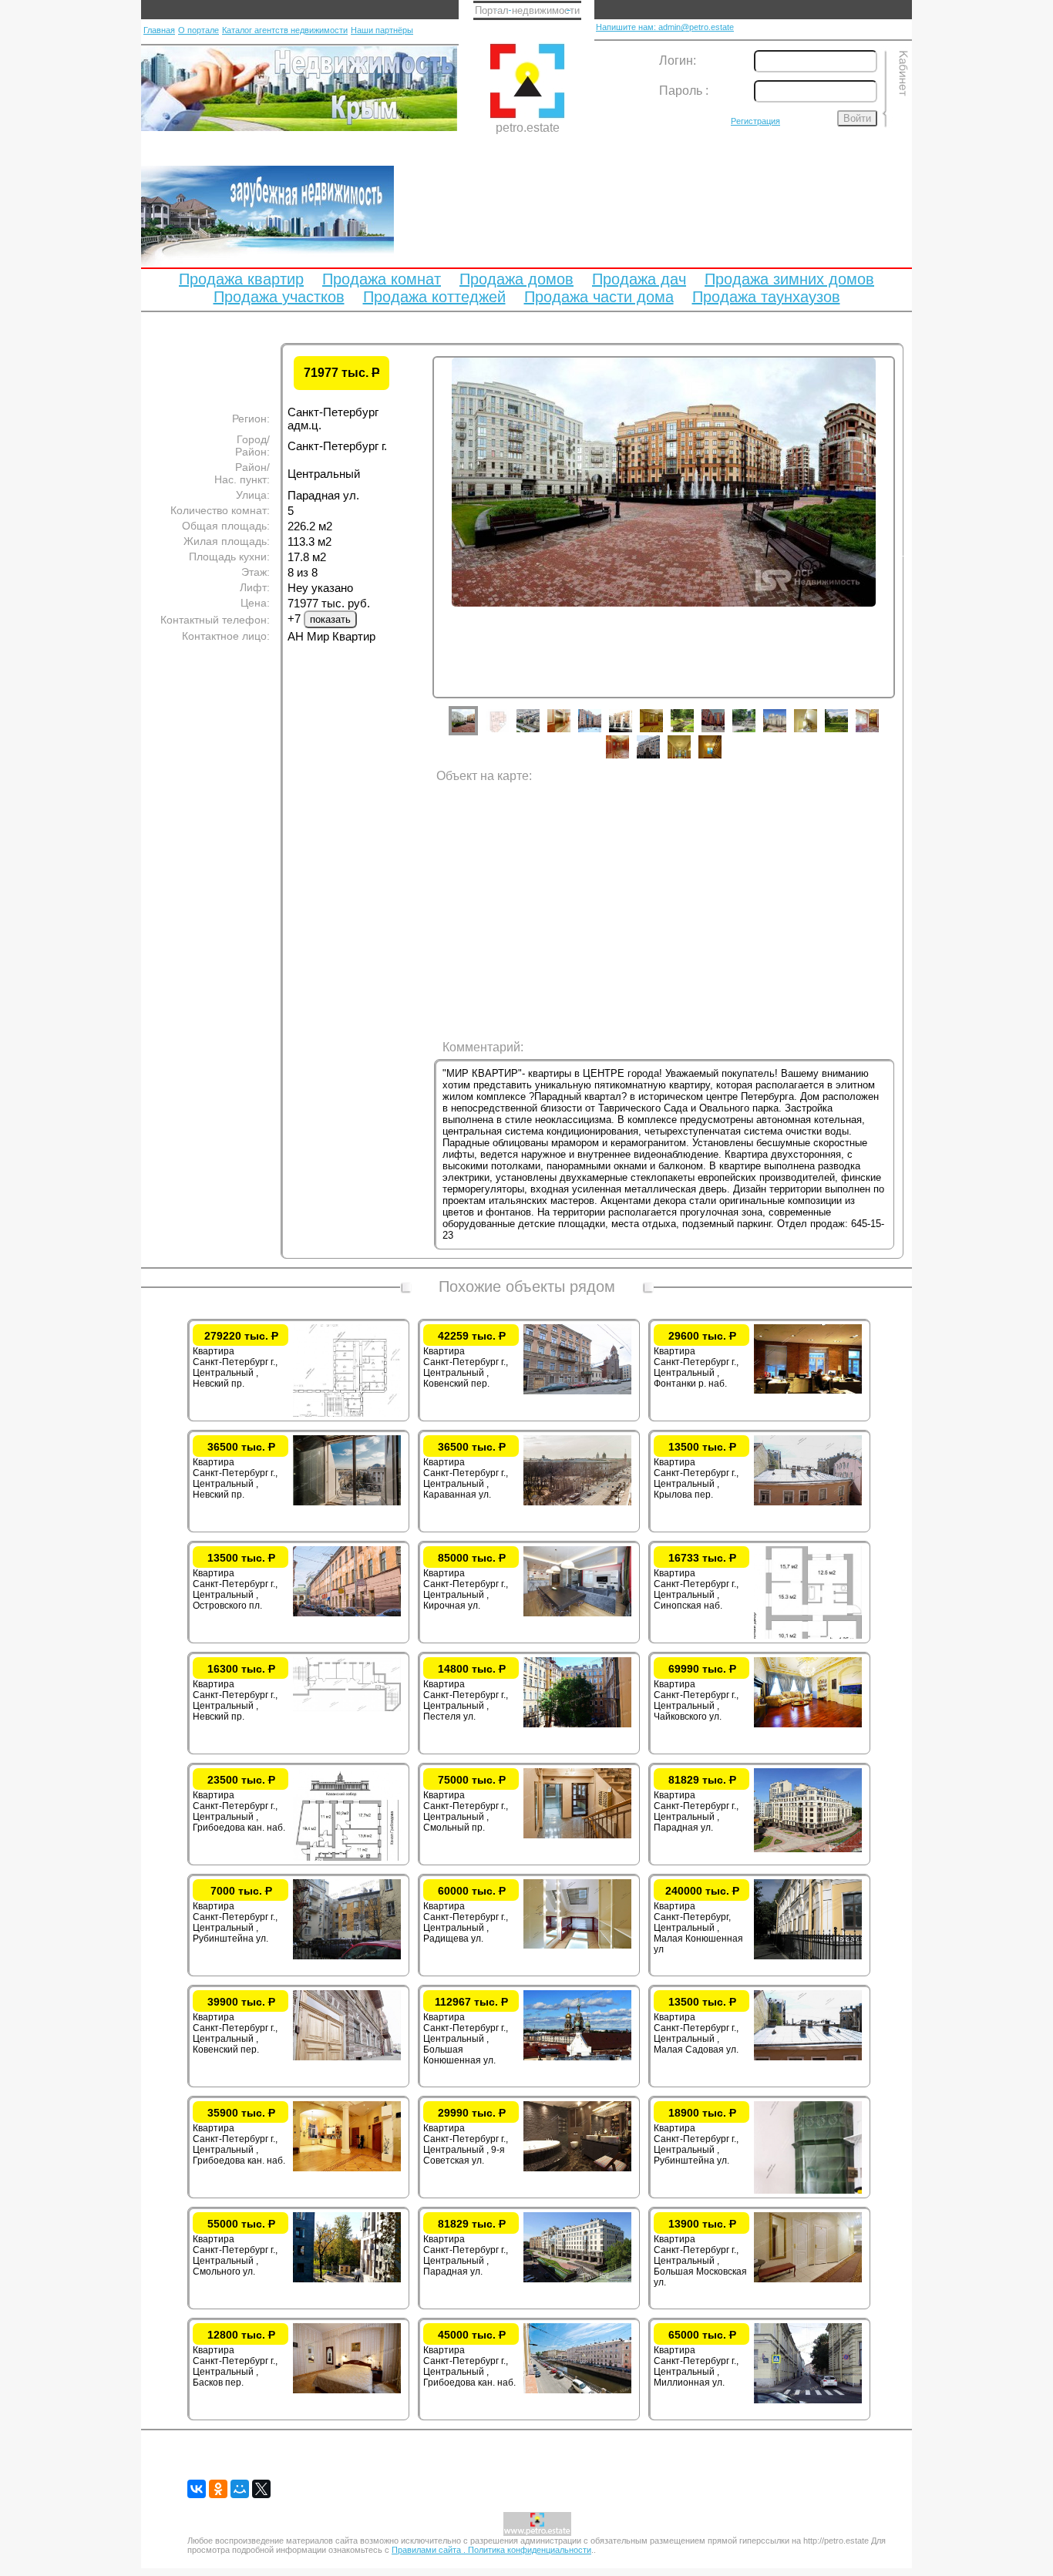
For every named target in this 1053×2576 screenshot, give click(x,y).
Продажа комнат (382, 279)
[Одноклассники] (218, 2489)
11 (786, 732)
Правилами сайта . (430, 2550)
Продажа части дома (599, 297)
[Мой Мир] (240, 2489)
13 (848, 732)
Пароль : (684, 91)
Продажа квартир (241, 279)
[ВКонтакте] (197, 2489)
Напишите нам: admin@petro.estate (665, 27)
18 (722, 758)
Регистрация (755, 121)
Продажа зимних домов (789, 279)
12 (817, 732)
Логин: (678, 61)
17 (691, 758)
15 (629, 758)
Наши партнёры (382, 30)
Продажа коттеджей (434, 297)
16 (660, 758)
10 (755, 732)
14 (879, 732)
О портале (198, 30)
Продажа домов (516, 279)
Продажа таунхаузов (766, 297)
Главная (159, 30)
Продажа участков (279, 297)
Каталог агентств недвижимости (285, 30)
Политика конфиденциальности (530, 2550)
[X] (261, 2489)
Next (907, 553)
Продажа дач (639, 279)
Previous (421, 553)
